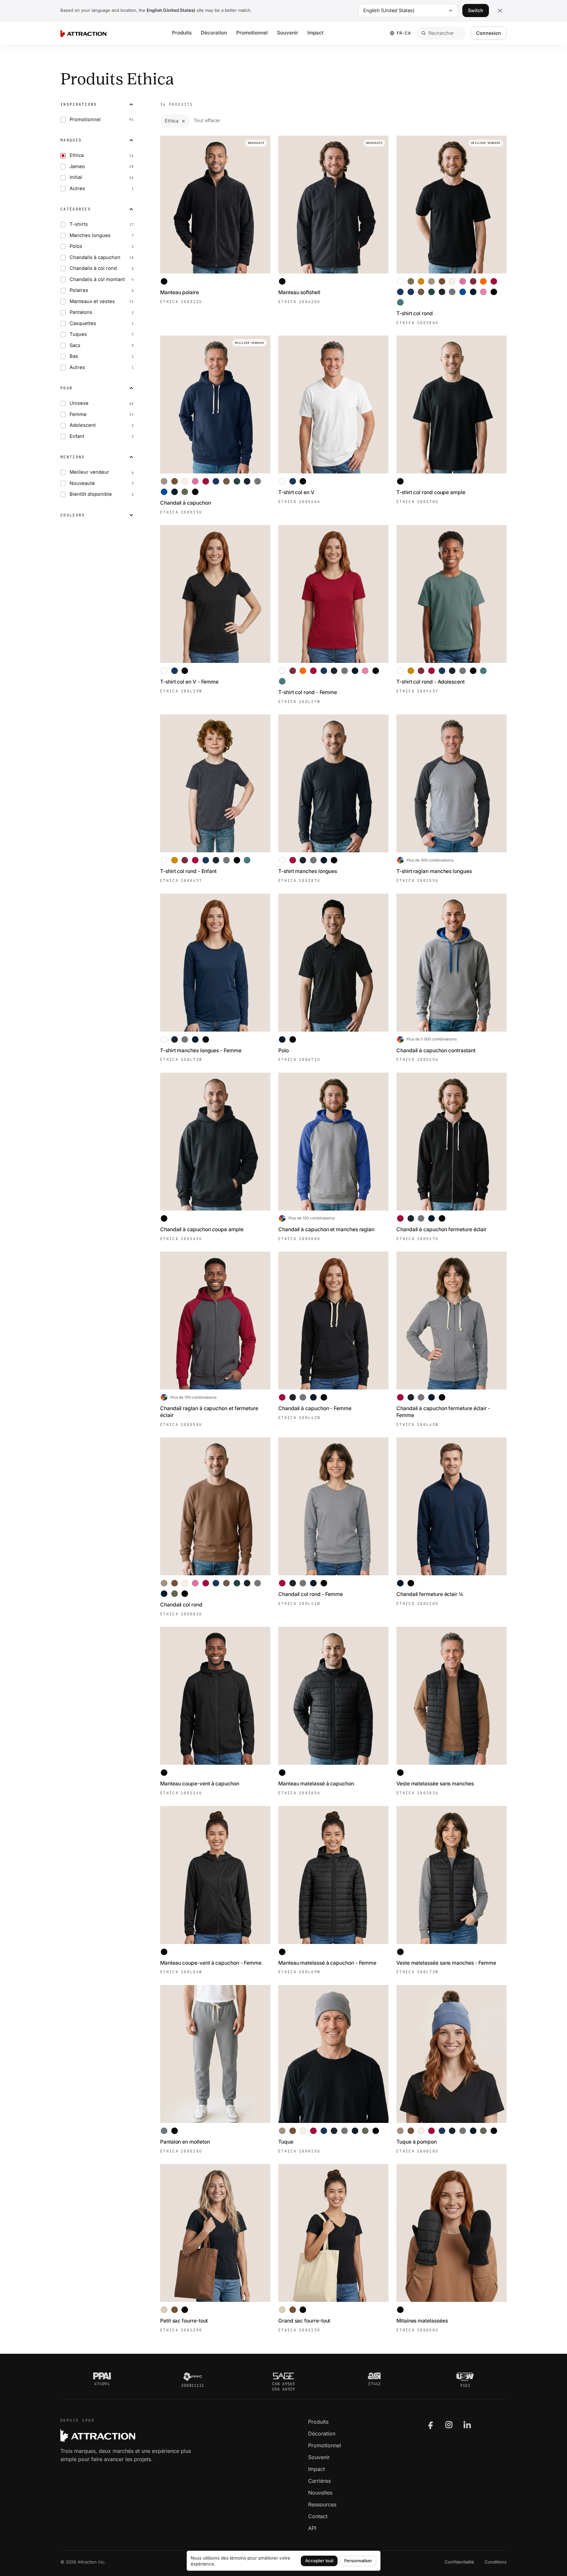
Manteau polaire (179, 292)
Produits (182, 33)
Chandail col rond (181, 1605)
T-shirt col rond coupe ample (431, 492)
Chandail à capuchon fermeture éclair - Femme (443, 1412)
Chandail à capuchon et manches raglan (326, 1229)
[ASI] (374, 2376)
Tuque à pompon (417, 2142)
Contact (318, 2516)
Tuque (286, 2142)
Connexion (489, 33)
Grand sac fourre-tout (304, 2321)
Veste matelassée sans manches (435, 1784)
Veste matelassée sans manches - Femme (446, 1963)
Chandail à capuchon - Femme (315, 1408)
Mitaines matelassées (422, 2321)
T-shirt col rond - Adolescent (430, 682)
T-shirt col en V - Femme (189, 682)
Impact (315, 33)
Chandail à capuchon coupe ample (202, 1229)
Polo (283, 1050)
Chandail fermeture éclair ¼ (430, 1594)
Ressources (322, 2504)
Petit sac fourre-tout (184, 2321)
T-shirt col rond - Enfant (188, 871)
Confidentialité (459, 2562)
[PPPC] (193, 2377)
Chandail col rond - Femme (311, 1594)
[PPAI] (102, 2376)
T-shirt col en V (296, 492)
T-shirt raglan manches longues (434, 871)
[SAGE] (283, 2376)
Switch (476, 10)
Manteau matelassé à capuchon (316, 1784)
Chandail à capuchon (186, 503)
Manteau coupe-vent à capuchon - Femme (211, 1963)
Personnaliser (358, 2561)
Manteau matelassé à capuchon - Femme (327, 1963)
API (312, 2528)
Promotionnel (252, 33)
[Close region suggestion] (500, 11)
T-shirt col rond (415, 313)
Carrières (319, 2481)
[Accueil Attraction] (83, 33)
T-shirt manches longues (308, 871)
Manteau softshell (299, 292)
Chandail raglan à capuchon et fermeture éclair (209, 1412)
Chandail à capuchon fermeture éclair (441, 1229)
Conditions (496, 2562)
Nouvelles (320, 2493)
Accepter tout (319, 2561)
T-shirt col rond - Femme (308, 692)
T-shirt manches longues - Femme (201, 1050)
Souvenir (288, 33)
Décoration (214, 33)
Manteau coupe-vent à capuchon (200, 1784)
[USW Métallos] (465, 2377)
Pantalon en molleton (185, 2142)
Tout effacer (207, 120)
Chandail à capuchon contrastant (436, 1050)
